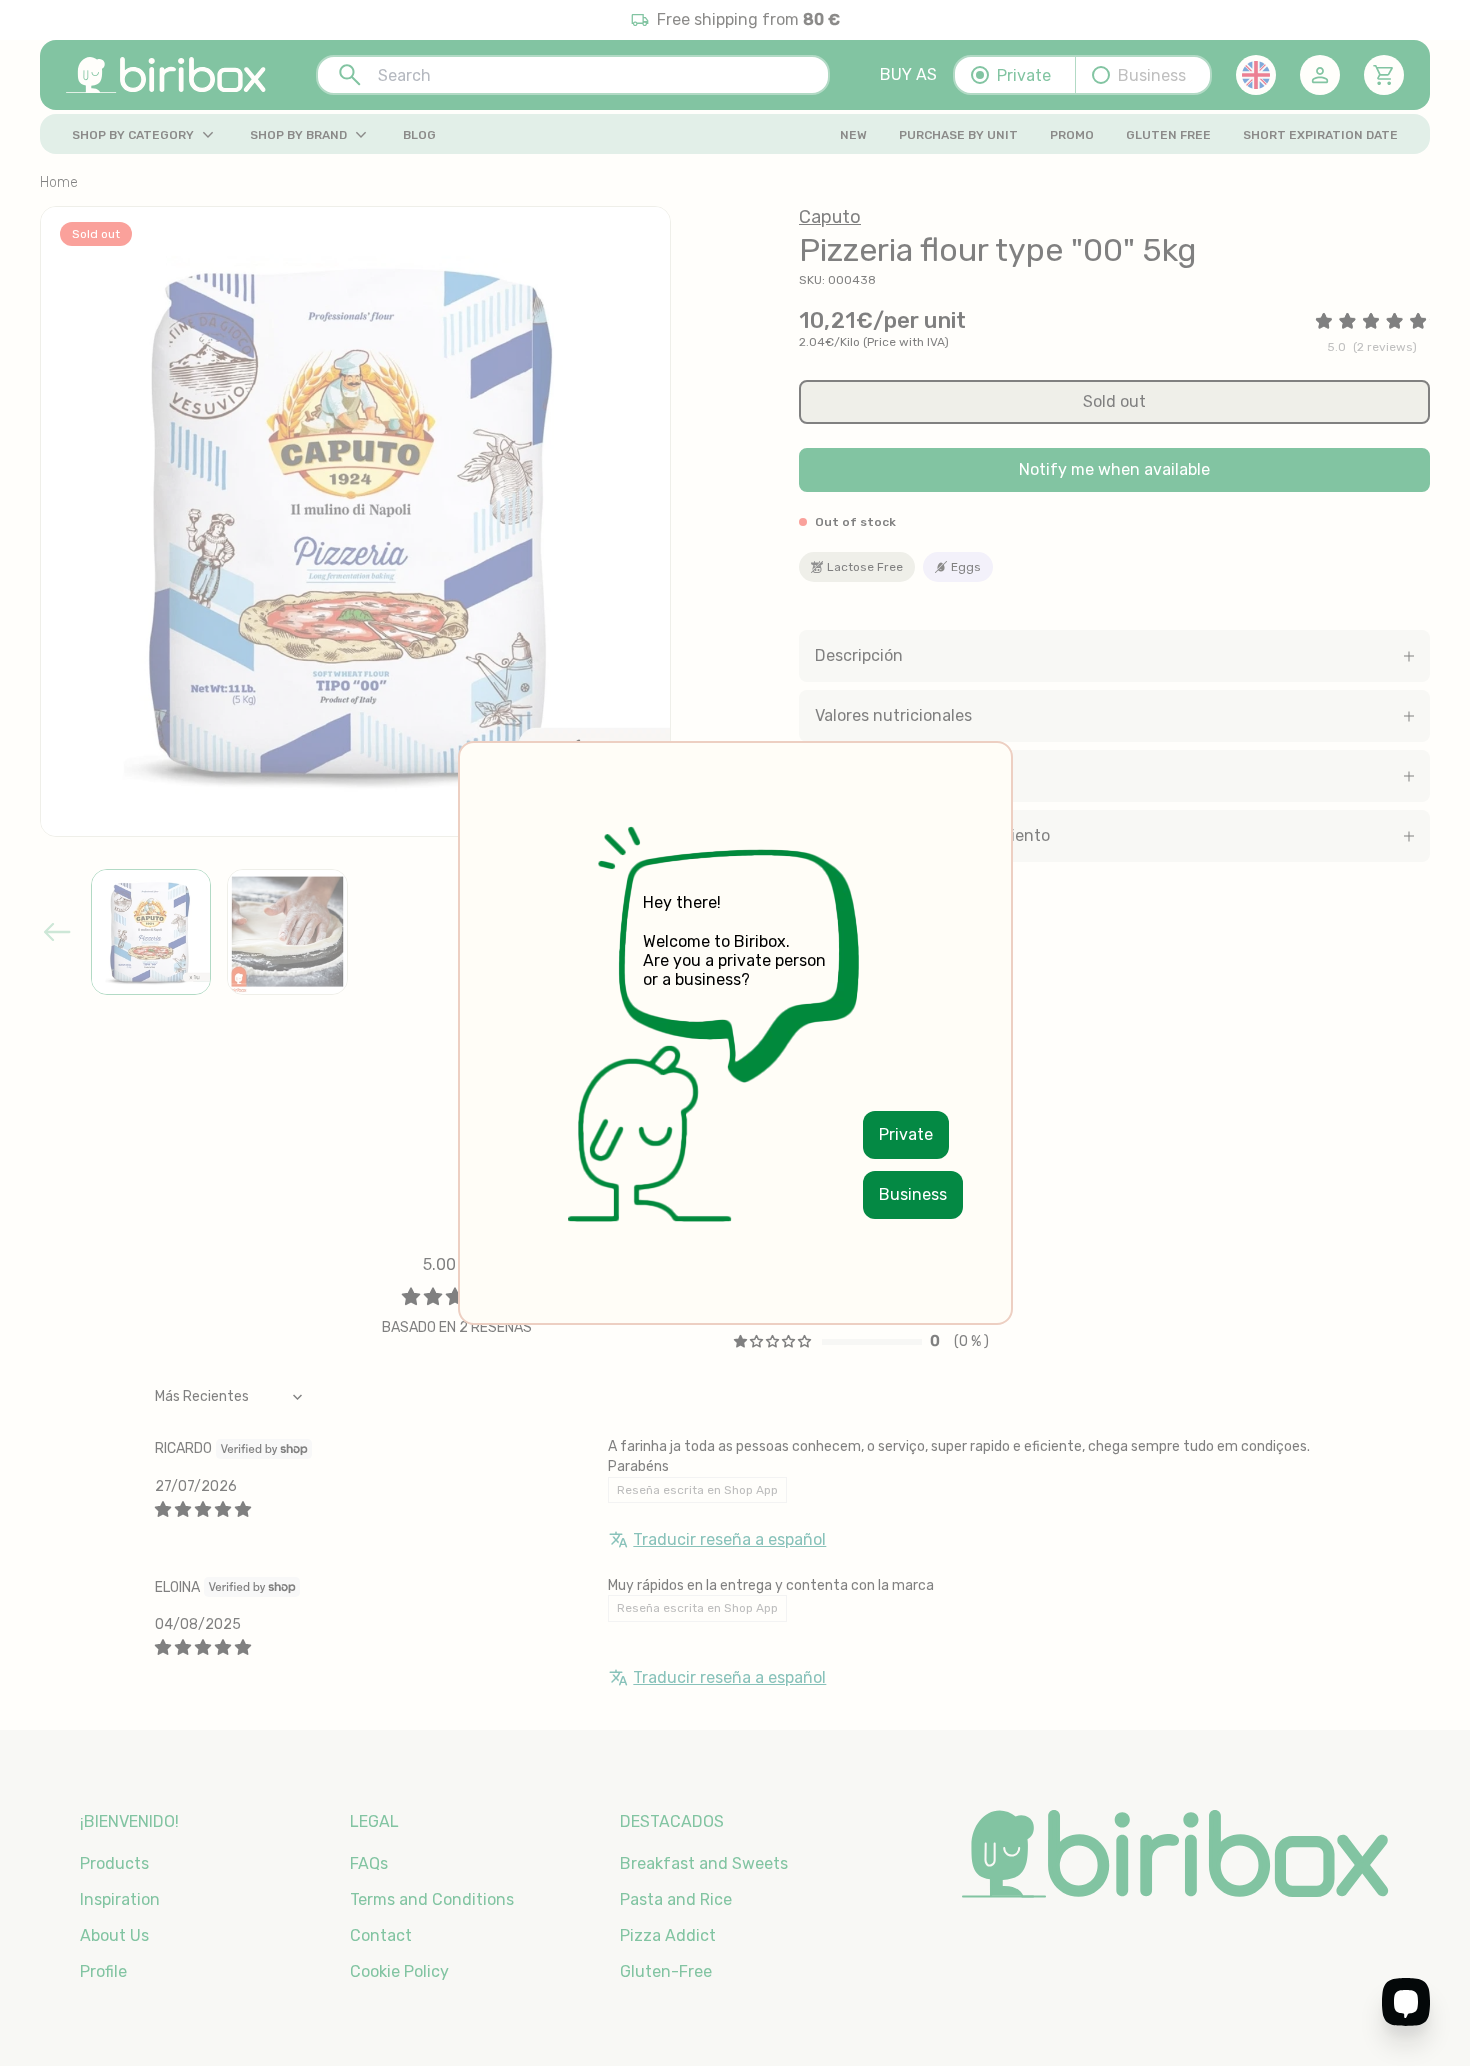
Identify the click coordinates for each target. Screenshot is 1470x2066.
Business (913, 1194)
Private (906, 1134)
